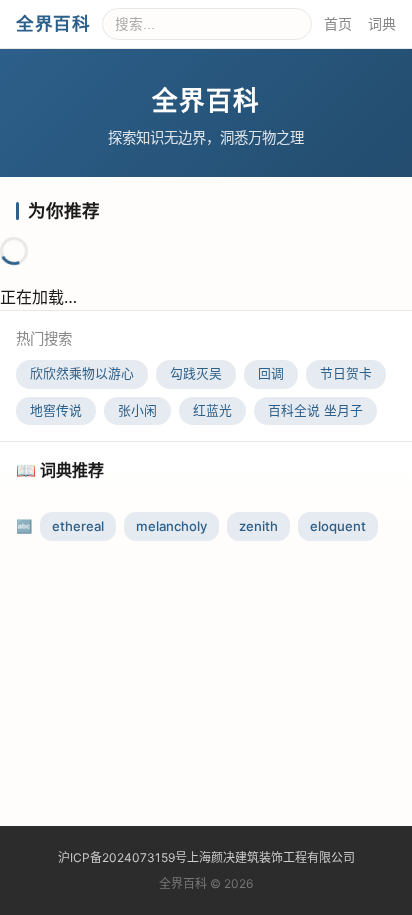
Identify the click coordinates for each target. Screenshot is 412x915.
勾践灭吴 (196, 373)
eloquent (338, 526)
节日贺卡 (346, 373)
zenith (258, 526)
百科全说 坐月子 (315, 410)
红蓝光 (212, 410)
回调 (271, 373)
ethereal (78, 526)
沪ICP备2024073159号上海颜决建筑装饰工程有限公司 (206, 857)
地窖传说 (56, 410)
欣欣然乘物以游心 (82, 373)
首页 (338, 23)
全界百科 (53, 23)
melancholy (171, 526)
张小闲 (137, 410)
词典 (382, 23)
